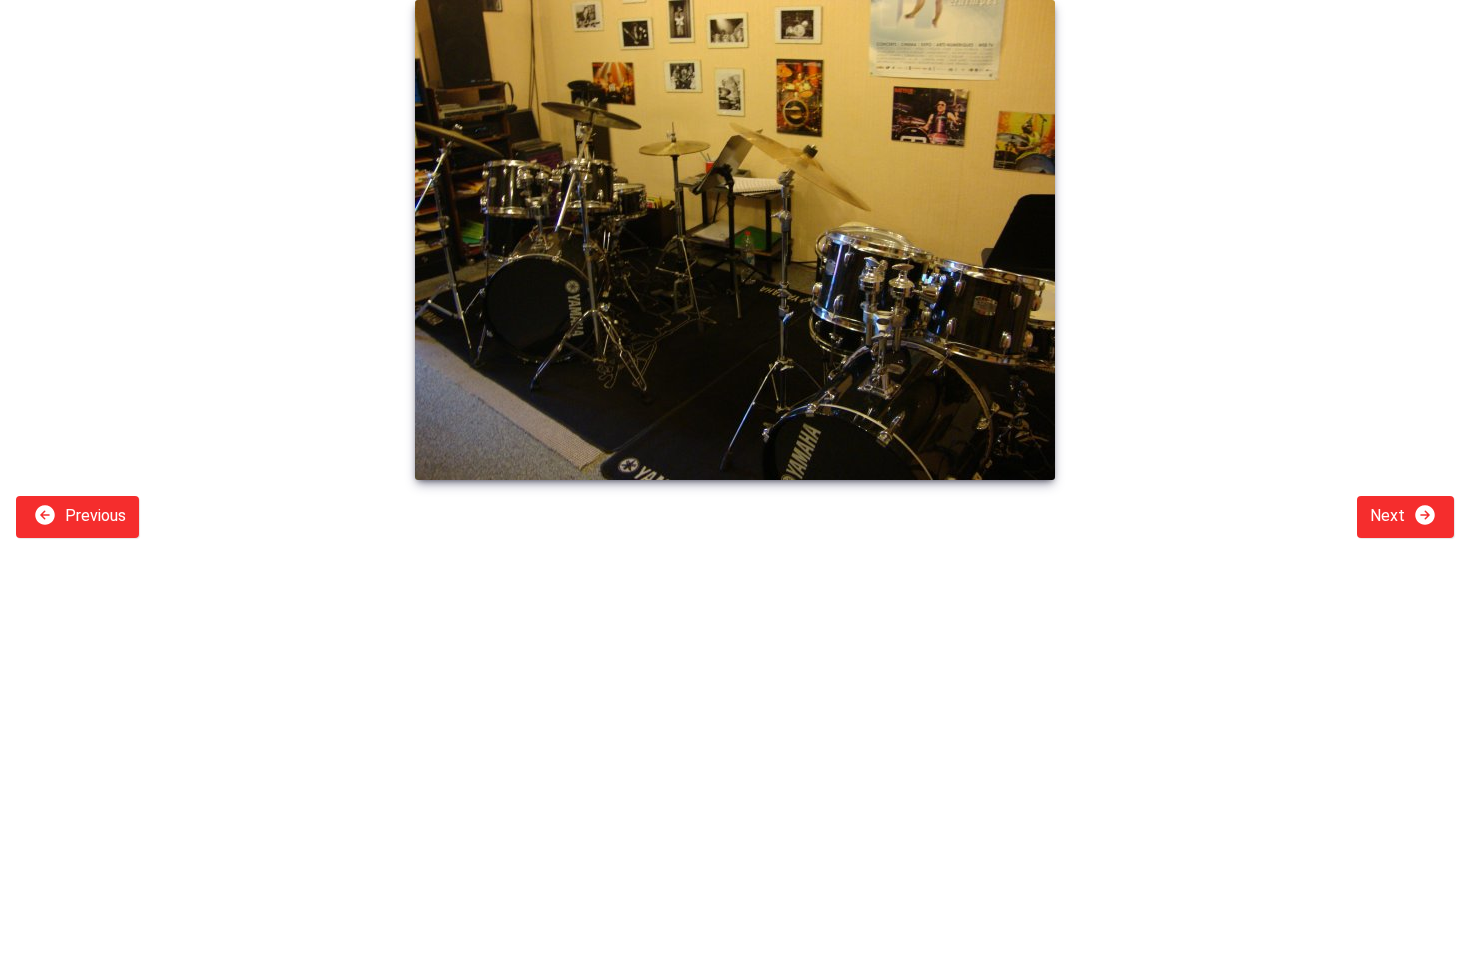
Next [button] (1389, 515)
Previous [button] (93, 515)
